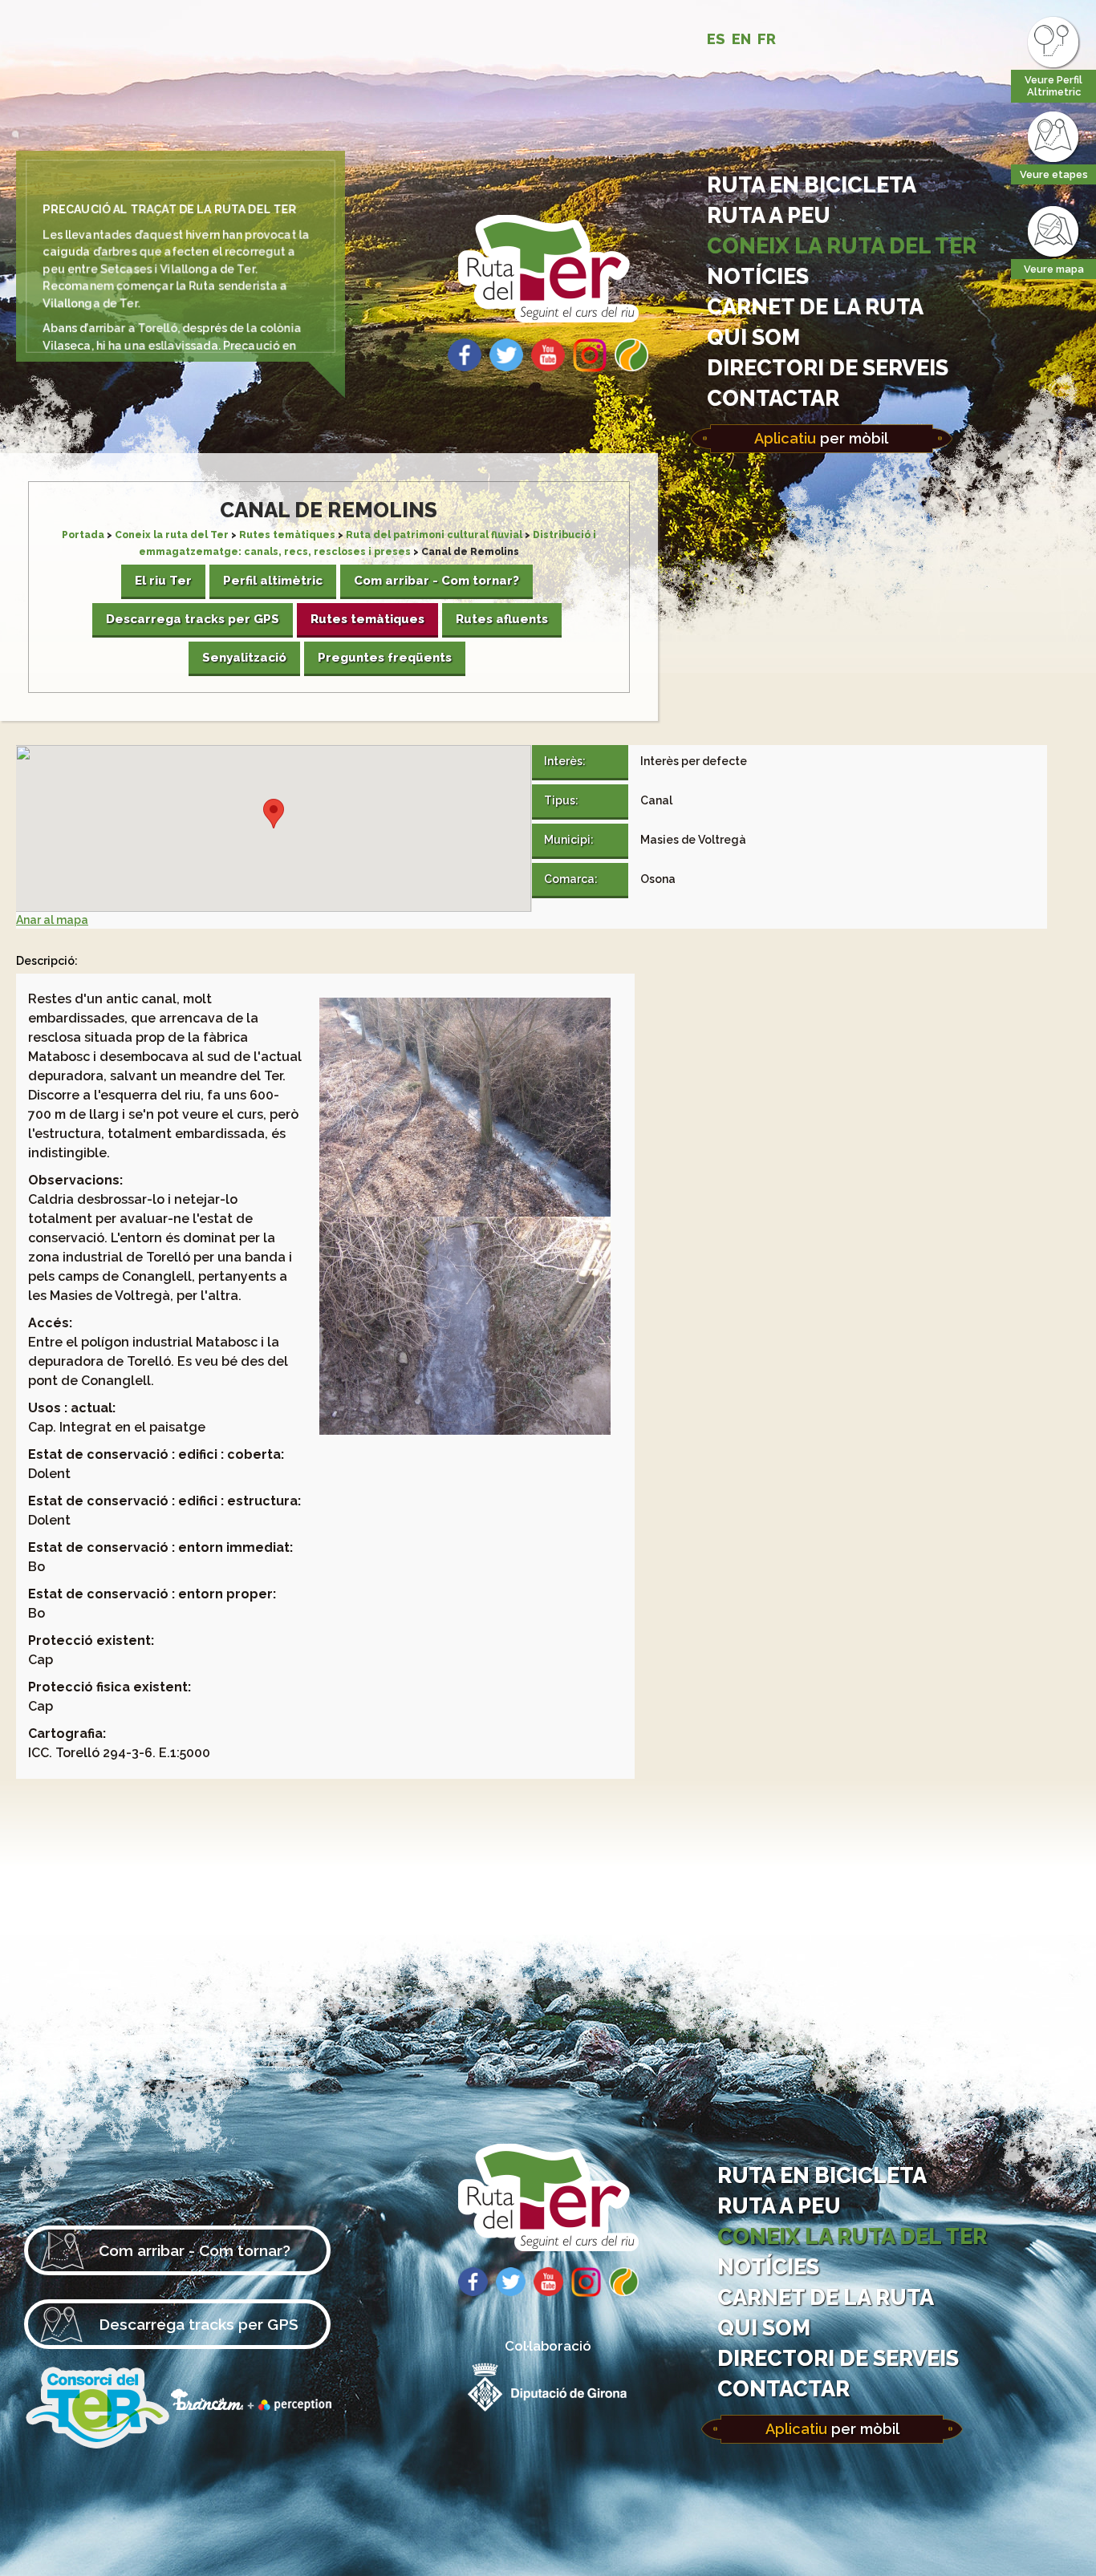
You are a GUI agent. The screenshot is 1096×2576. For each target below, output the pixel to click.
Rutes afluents (502, 619)
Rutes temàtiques (287, 535)
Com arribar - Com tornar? (436, 581)
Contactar (773, 398)
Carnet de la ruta (815, 306)
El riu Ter (163, 581)
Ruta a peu (769, 215)
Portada (83, 535)
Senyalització (244, 658)
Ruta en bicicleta (812, 184)
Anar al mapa (52, 920)
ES (716, 39)
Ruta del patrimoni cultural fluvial (434, 535)
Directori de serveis (828, 367)
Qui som (753, 337)
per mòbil (821, 438)
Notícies (758, 276)
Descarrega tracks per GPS (193, 619)
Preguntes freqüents (385, 658)
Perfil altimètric (273, 581)
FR (767, 39)
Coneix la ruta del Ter (842, 245)
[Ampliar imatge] (465, 1213)
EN (741, 39)
